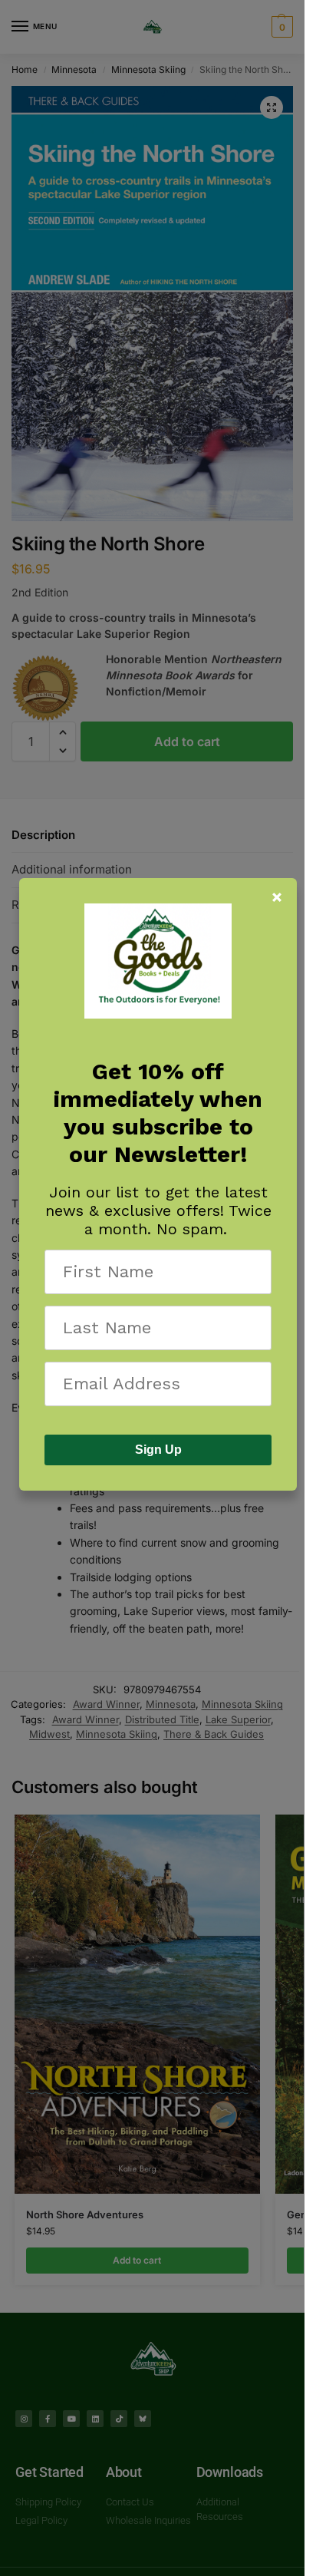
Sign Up (158, 1450)
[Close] (277, 897)
